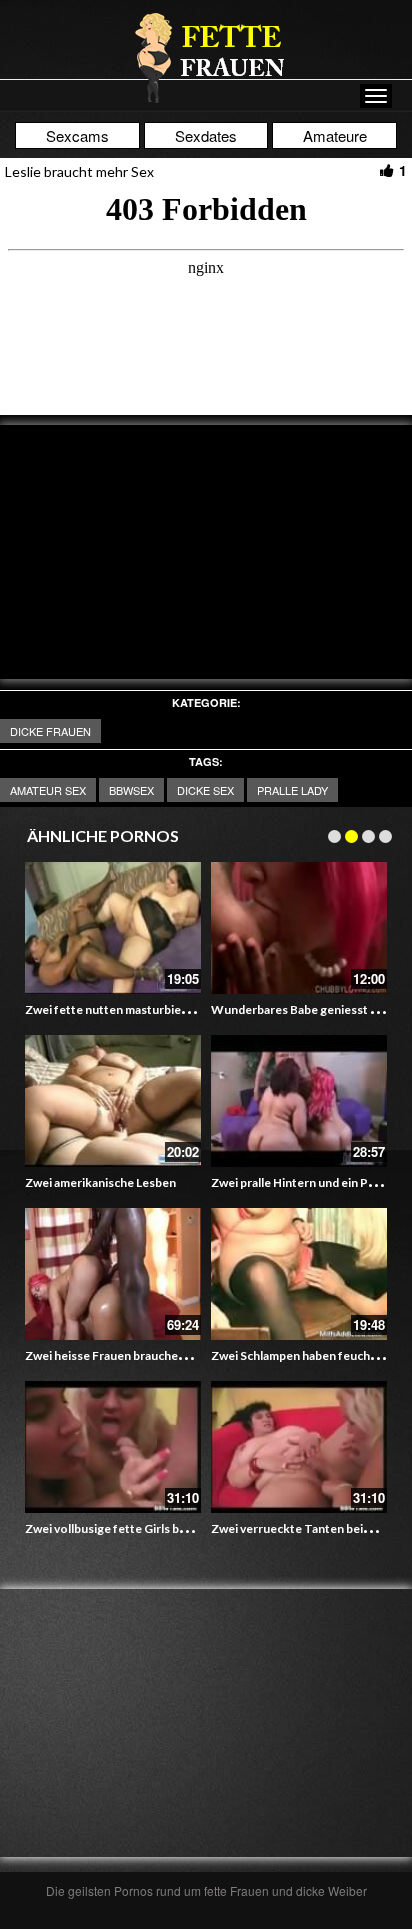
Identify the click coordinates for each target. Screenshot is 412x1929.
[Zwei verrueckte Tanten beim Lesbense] (299, 1447)
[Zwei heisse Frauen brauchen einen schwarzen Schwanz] (113, 1274)
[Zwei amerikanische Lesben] (113, 1101)
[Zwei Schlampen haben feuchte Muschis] (299, 1274)
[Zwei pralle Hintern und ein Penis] (299, 1101)
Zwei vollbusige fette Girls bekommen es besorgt (161, 1528)
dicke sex (205, 790)
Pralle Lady (292, 790)
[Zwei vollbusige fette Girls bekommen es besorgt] (113, 1447)
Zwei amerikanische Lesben (100, 1182)
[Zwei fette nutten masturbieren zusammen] (113, 928)
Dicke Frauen (50, 731)
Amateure (335, 135)
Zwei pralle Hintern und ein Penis (301, 1182)
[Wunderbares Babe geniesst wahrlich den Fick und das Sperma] (299, 928)
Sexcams (77, 135)
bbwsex (131, 790)
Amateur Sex (48, 790)
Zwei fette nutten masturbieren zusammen (143, 1009)
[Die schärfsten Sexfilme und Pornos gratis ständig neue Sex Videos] (206, 57)
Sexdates (206, 135)
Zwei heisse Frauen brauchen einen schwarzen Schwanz (177, 1355)
